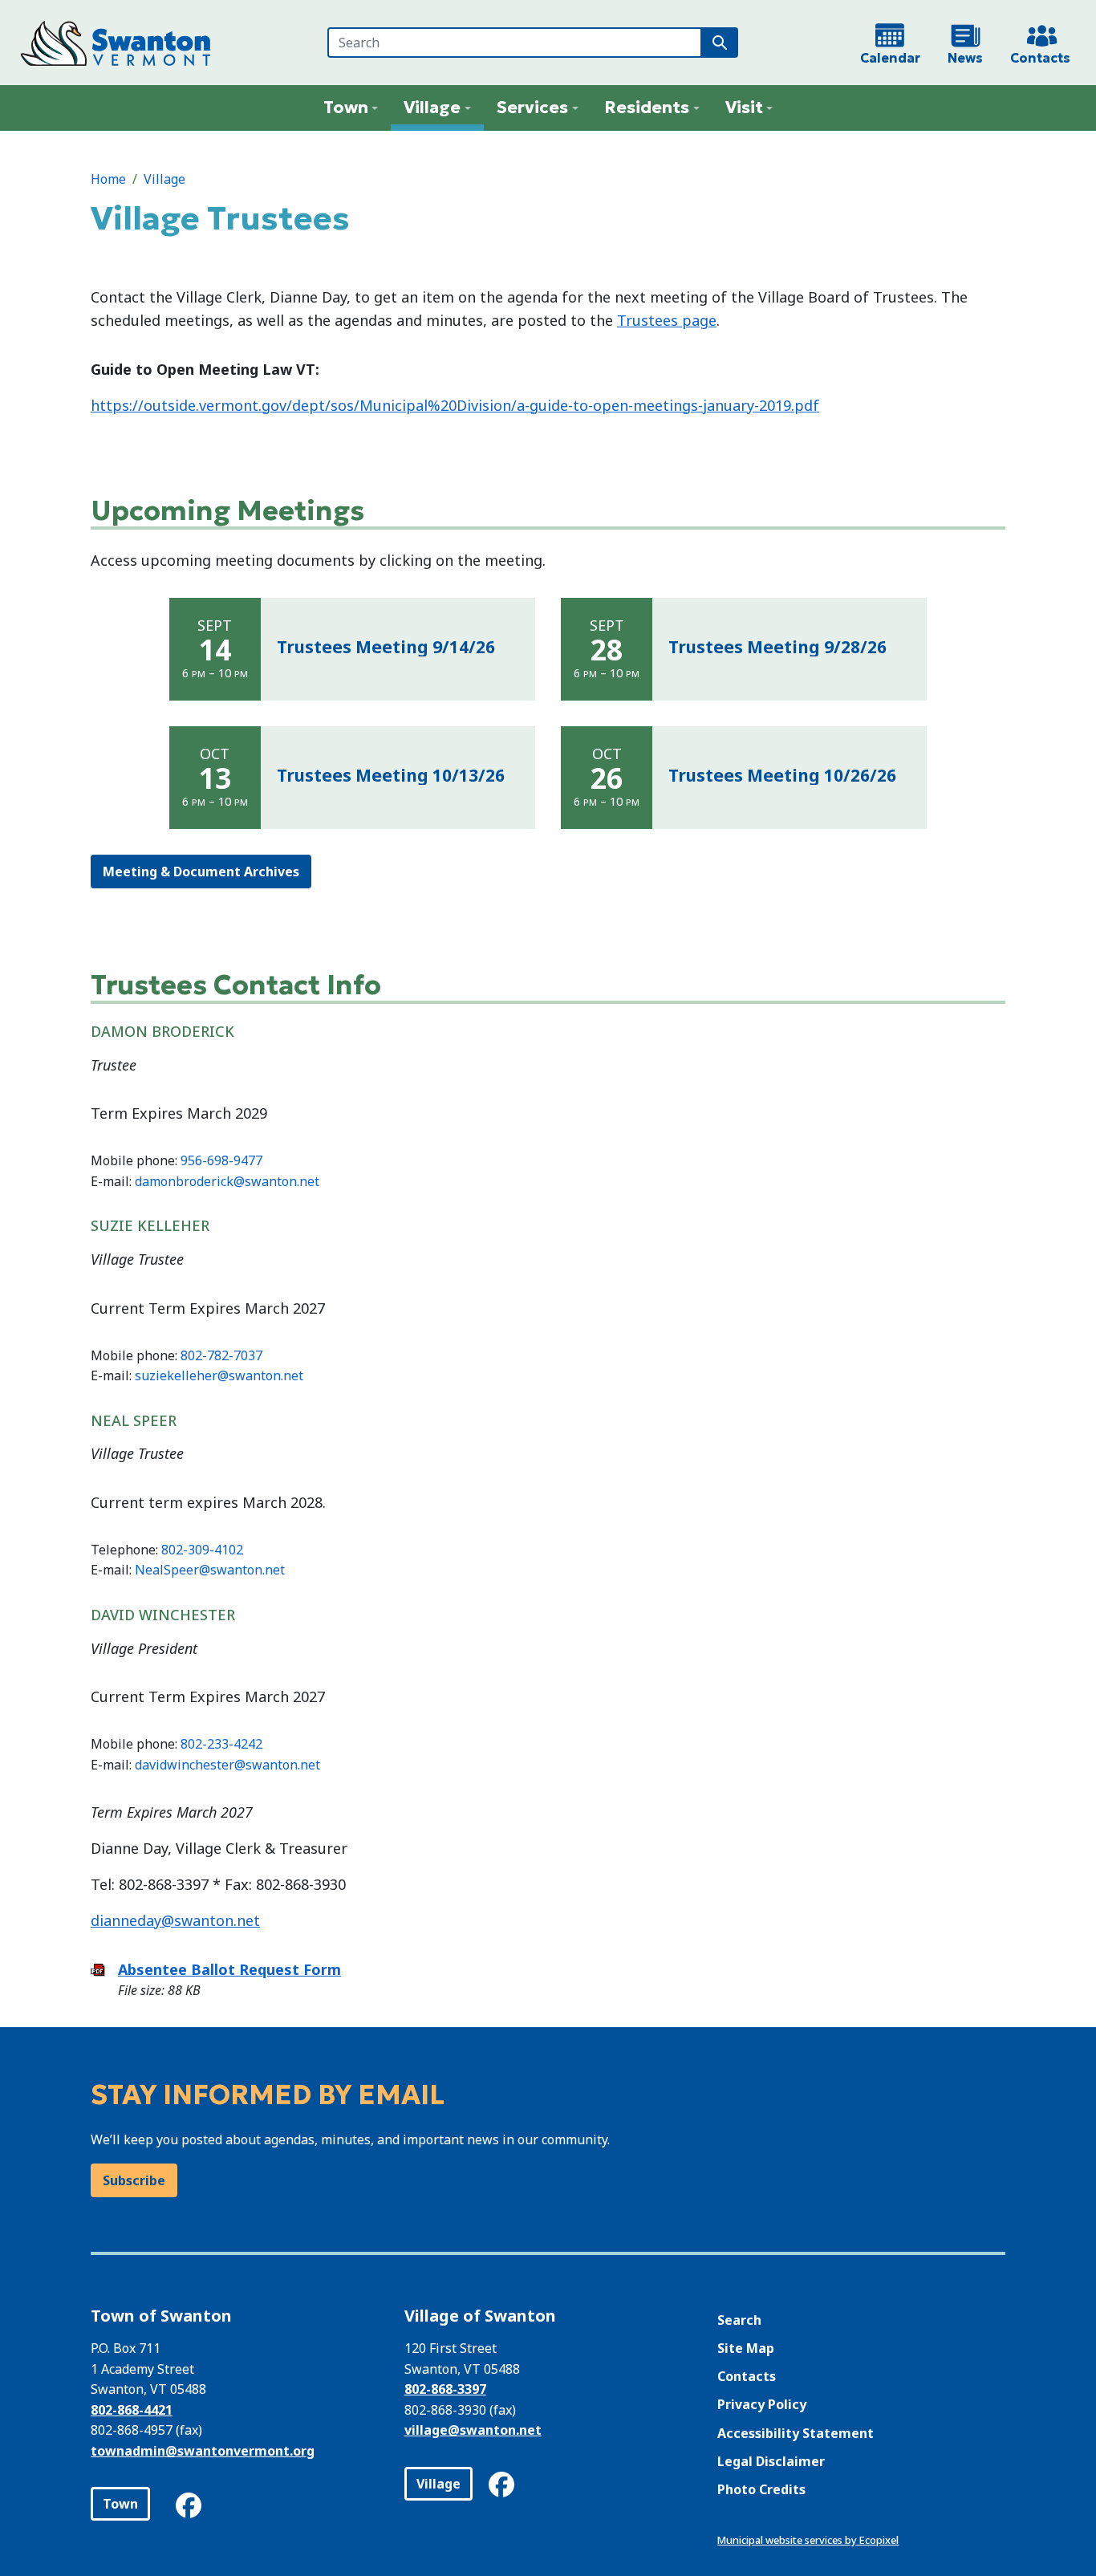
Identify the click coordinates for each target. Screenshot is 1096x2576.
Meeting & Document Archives (201, 872)
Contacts (747, 2376)
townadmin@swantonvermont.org (203, 2451)
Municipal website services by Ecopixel (808, 2540)
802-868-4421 (132, 2410)
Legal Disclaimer (771, 2461)
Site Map (746, 2348)
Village (164, 179)
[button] (351, 108)
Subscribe (134, 2180)
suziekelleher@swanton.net (219, 1375)
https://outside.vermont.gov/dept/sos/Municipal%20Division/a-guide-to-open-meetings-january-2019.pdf (455, 405)
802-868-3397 (445, 2389)
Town (120, 2504)
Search (739, 2320)
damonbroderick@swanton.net (227, 1181)
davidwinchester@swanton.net (227, 1765)
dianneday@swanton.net (175, 1920)
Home (108, 179)
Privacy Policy (762, 2404)
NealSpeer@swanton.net (210, 1570)
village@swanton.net (473, 2430)
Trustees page (667, 320)
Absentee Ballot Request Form (229, 1969)
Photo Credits (761, 2489)
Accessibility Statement (796, 2433)
